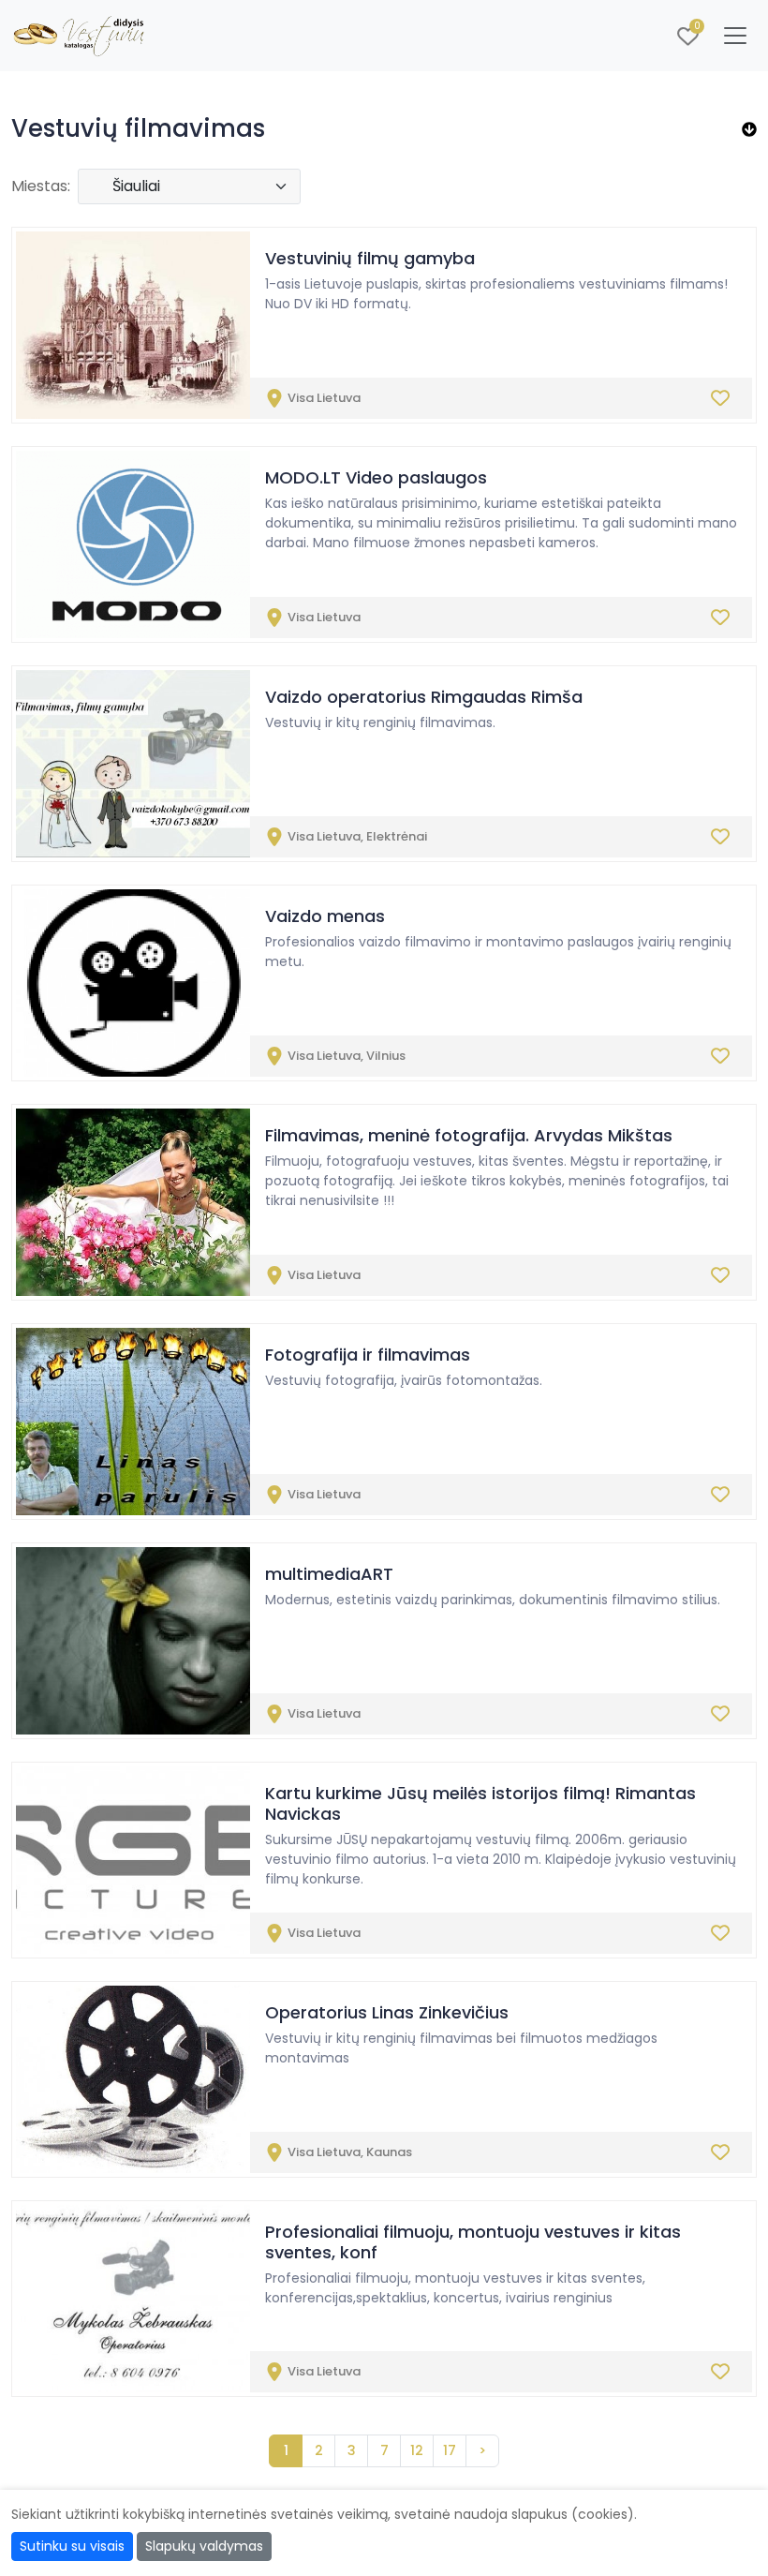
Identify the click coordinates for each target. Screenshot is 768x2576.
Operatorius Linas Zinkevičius (387, 2012)
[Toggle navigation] (735, 36)
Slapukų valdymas (204, 2546)
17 (450, 2450)
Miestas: (41, 186)
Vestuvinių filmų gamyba (370, 258)
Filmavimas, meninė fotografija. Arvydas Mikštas (469, 1135)
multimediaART (329, 1574)
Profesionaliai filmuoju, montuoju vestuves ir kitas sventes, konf (473, 2242)
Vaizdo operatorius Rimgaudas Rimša (424, 697)
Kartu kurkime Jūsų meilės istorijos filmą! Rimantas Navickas (480, 1803)
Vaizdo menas (325, 916)
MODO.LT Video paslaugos (376, 477)
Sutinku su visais (72, 2546)
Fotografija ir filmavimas (368, 1355)
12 (417, 2450)
